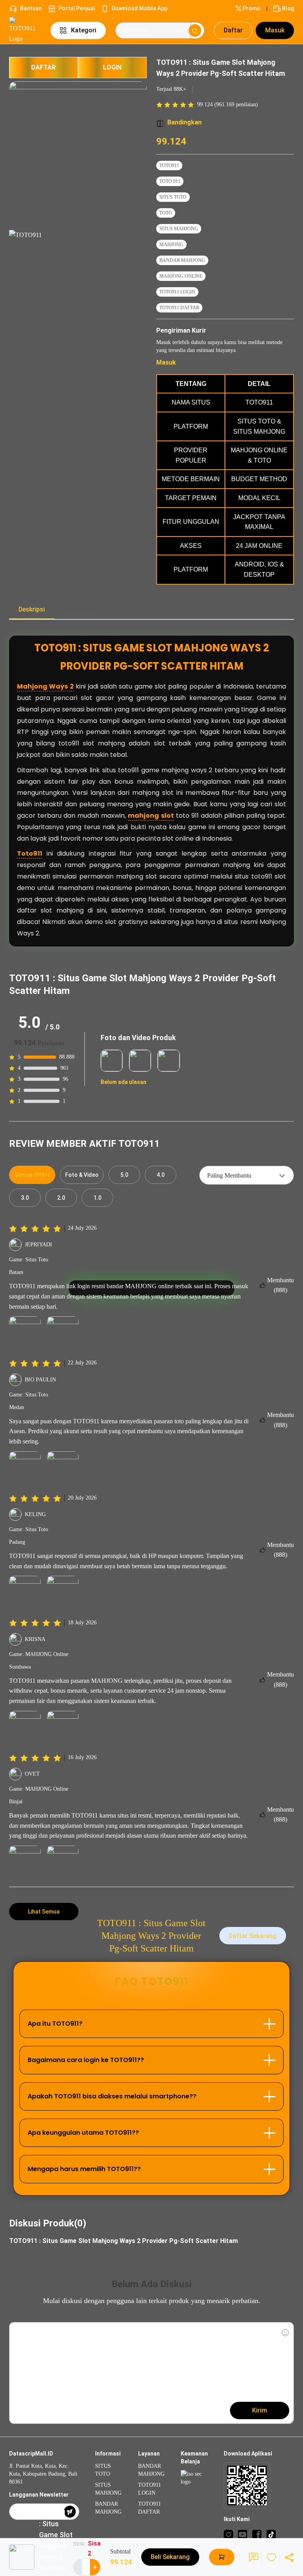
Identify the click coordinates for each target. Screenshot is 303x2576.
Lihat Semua (44, 1912)
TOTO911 (169, 166)
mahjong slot (151, 816)
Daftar (233, 30)
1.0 (97, 1198)
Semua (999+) (32, 1175)
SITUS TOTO (173, 197)
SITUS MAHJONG (179, 229)
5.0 (124, 1175)
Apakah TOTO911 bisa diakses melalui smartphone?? (112, 2096)
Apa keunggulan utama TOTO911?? (83, 2133)
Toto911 (30, 853)
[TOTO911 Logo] (25, 30)
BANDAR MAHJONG (182, 260)
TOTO (166, 213)
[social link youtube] (243, 2534)
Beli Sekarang (170, 2557)
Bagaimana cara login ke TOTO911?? (86, 2060)
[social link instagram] (228, 2534)
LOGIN (112, 67)
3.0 (25, 1198)
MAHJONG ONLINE (181, 276)
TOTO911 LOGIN (177, 292)
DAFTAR (43, 67)
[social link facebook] (257, 2534)
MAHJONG (171, 245)
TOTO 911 (170, 181)
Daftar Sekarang (253, 1936)
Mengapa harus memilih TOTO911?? (84, 2169)
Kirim (260, 2410)
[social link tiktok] (271, 2534)
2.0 (61, 1198)
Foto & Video (82, 1175)
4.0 (161, 1175)
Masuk (275, 30)
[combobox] (247, 1175)
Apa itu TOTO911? (55, 2024)
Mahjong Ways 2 (45, 686)
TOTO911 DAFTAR (179, 308)
